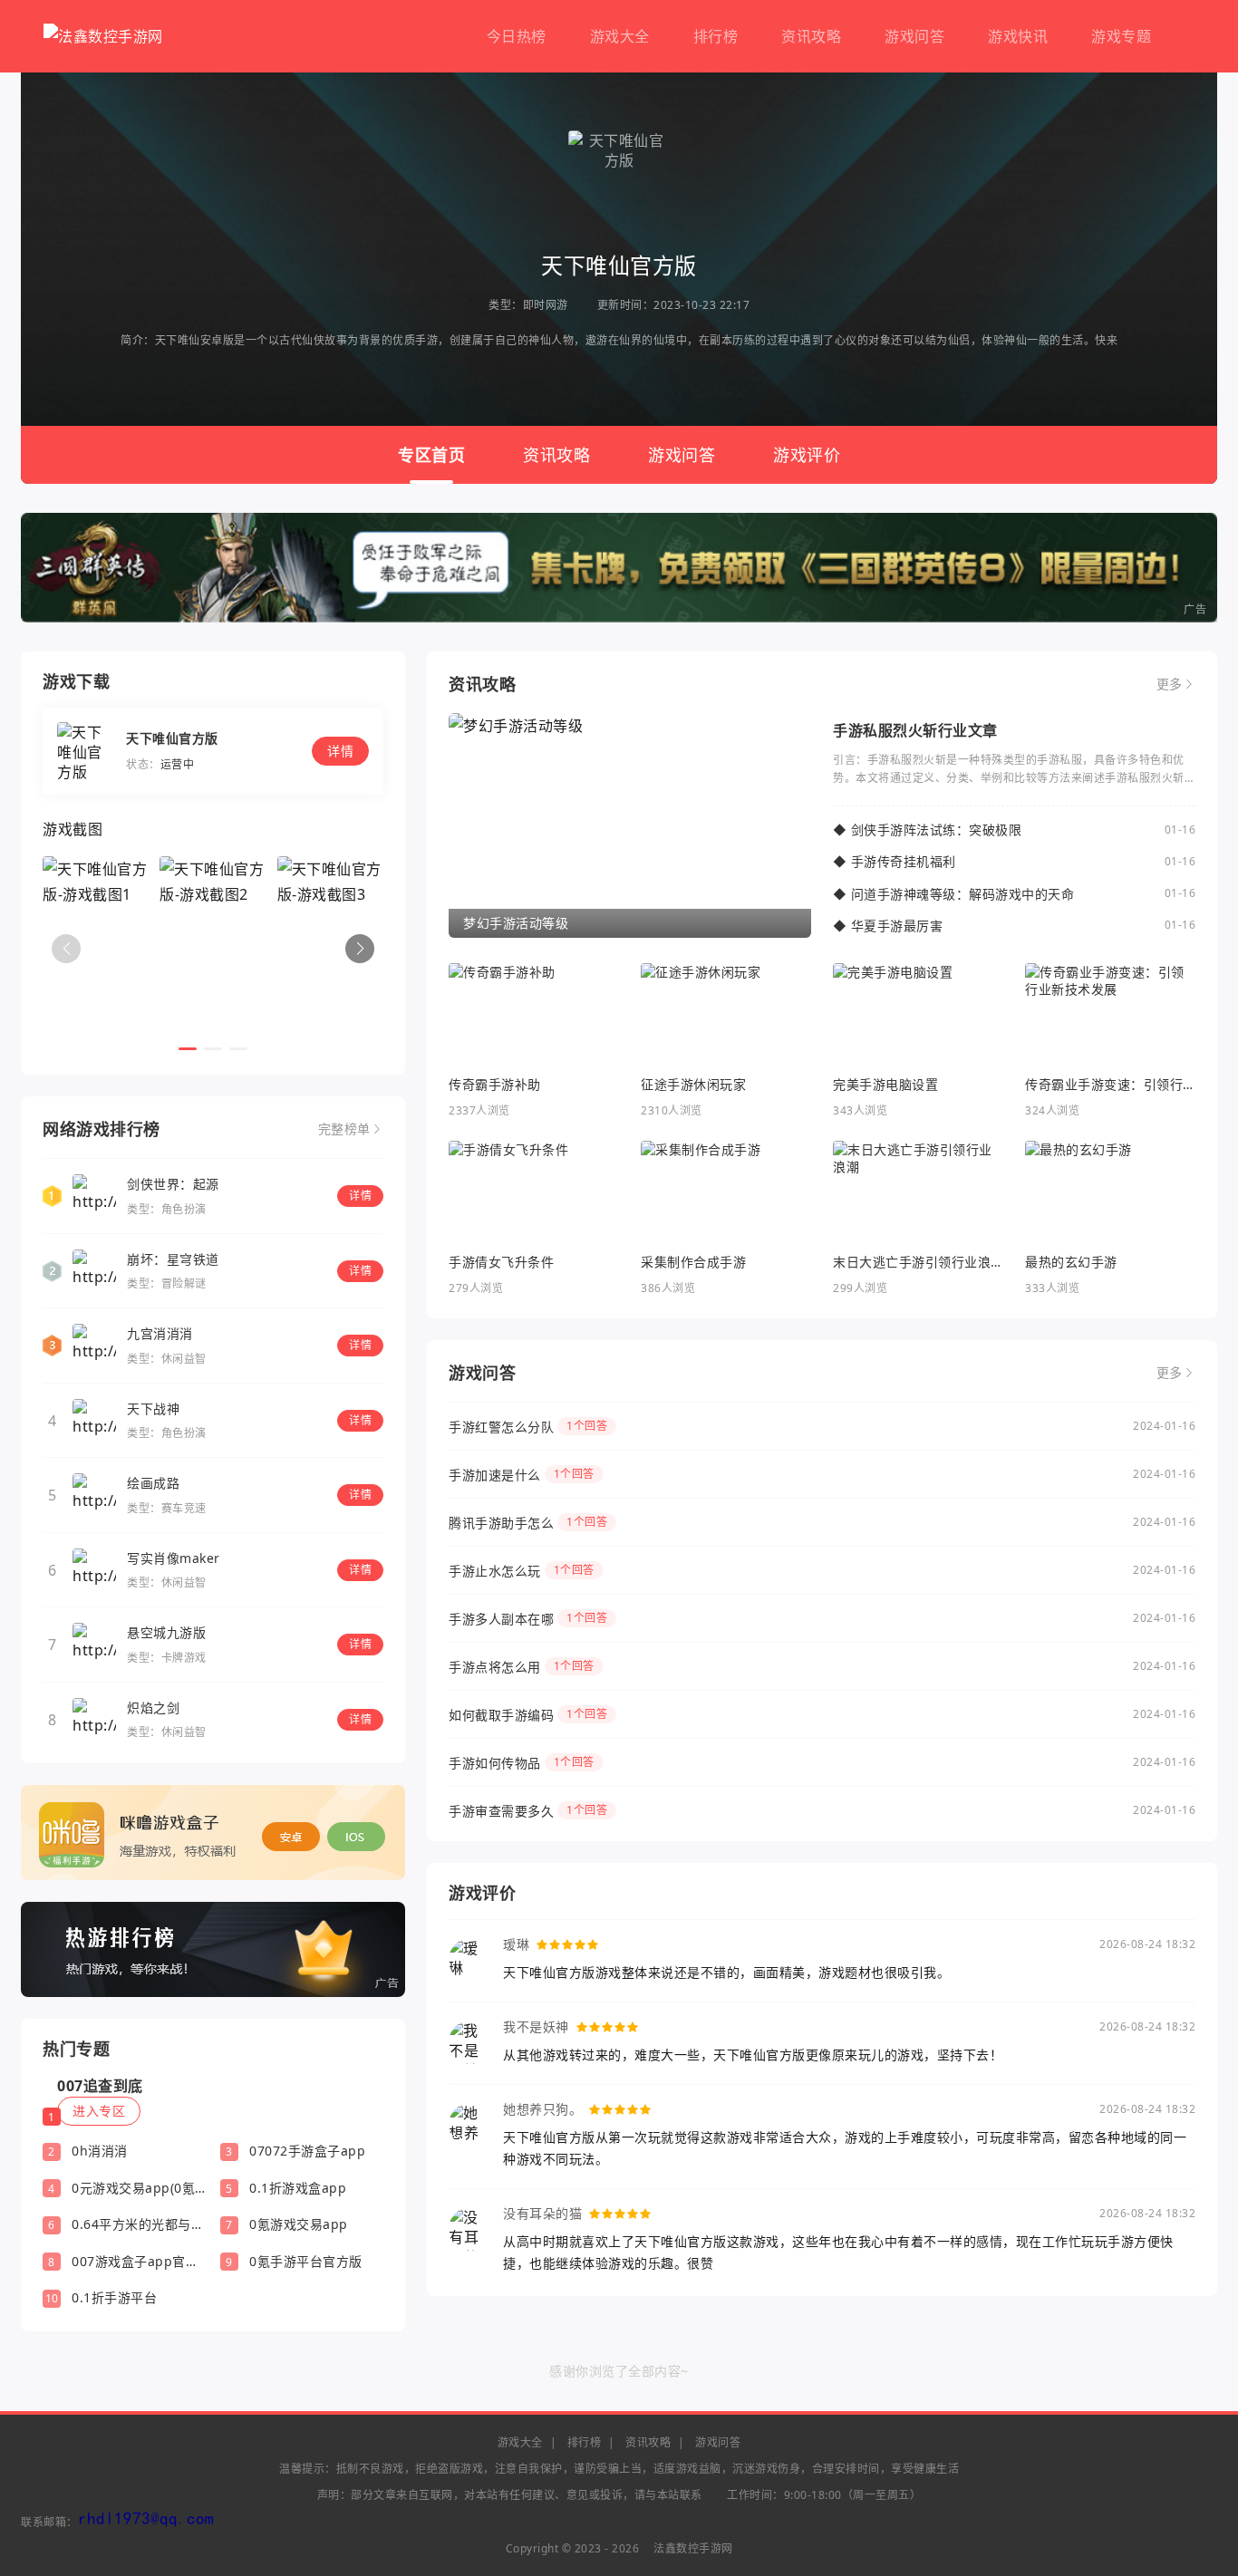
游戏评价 (807, 455)
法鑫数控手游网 (693, 2548)
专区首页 (431, 455)
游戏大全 (620, 36)
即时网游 (546, 305)
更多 (1170, 684)
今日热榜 (517, 36)
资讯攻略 (811, 36)
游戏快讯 (1018, 36)
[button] (360, 949)
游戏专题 (1121, 36)
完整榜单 (344, 1129)
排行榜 (716, 36)
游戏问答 (914, 36)
